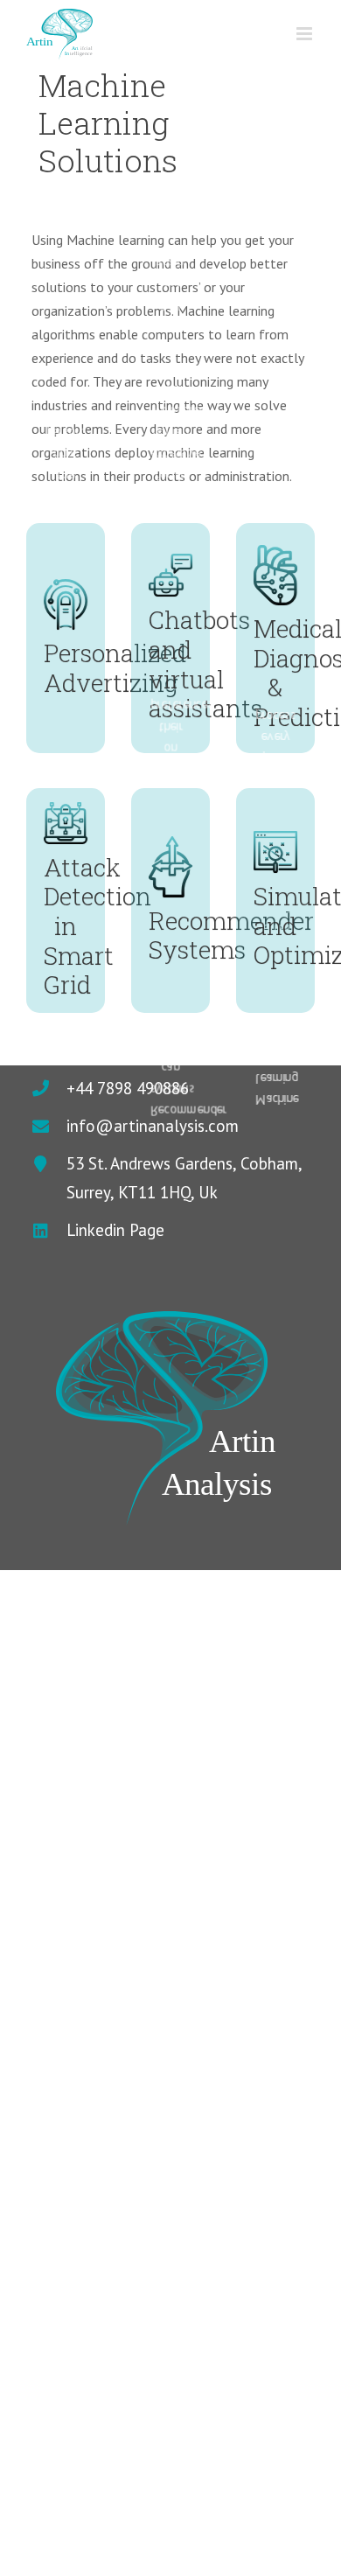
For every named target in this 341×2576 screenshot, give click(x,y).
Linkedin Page (115, 1230)
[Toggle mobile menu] (306, 34)
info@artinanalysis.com (153, 1126)
